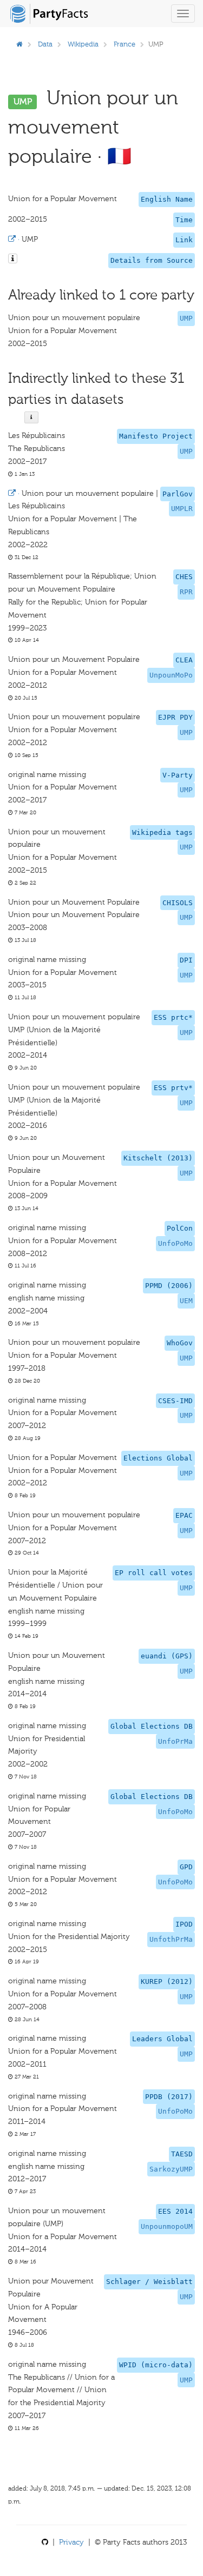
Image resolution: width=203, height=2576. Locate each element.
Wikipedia (83, 44)
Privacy (71, 2542)
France (125, 44)
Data (45, 44)
